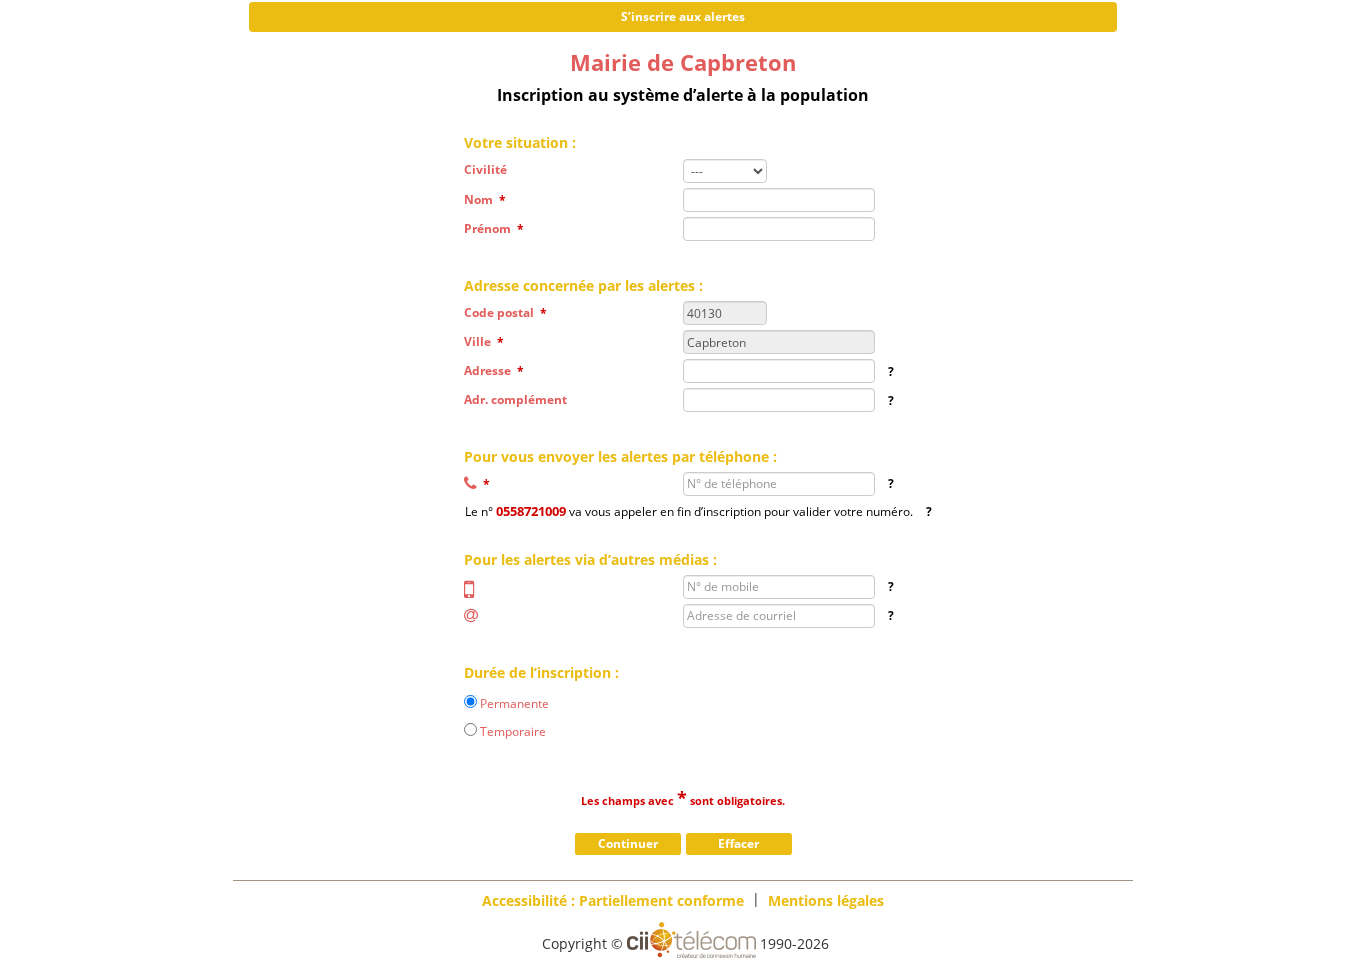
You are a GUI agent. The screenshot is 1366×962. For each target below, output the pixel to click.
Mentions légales (826, 899)
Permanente (514, 702)
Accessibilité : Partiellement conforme (613, 899)
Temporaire (513, 730)
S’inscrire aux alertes (683, 16)
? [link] (891, 371)
